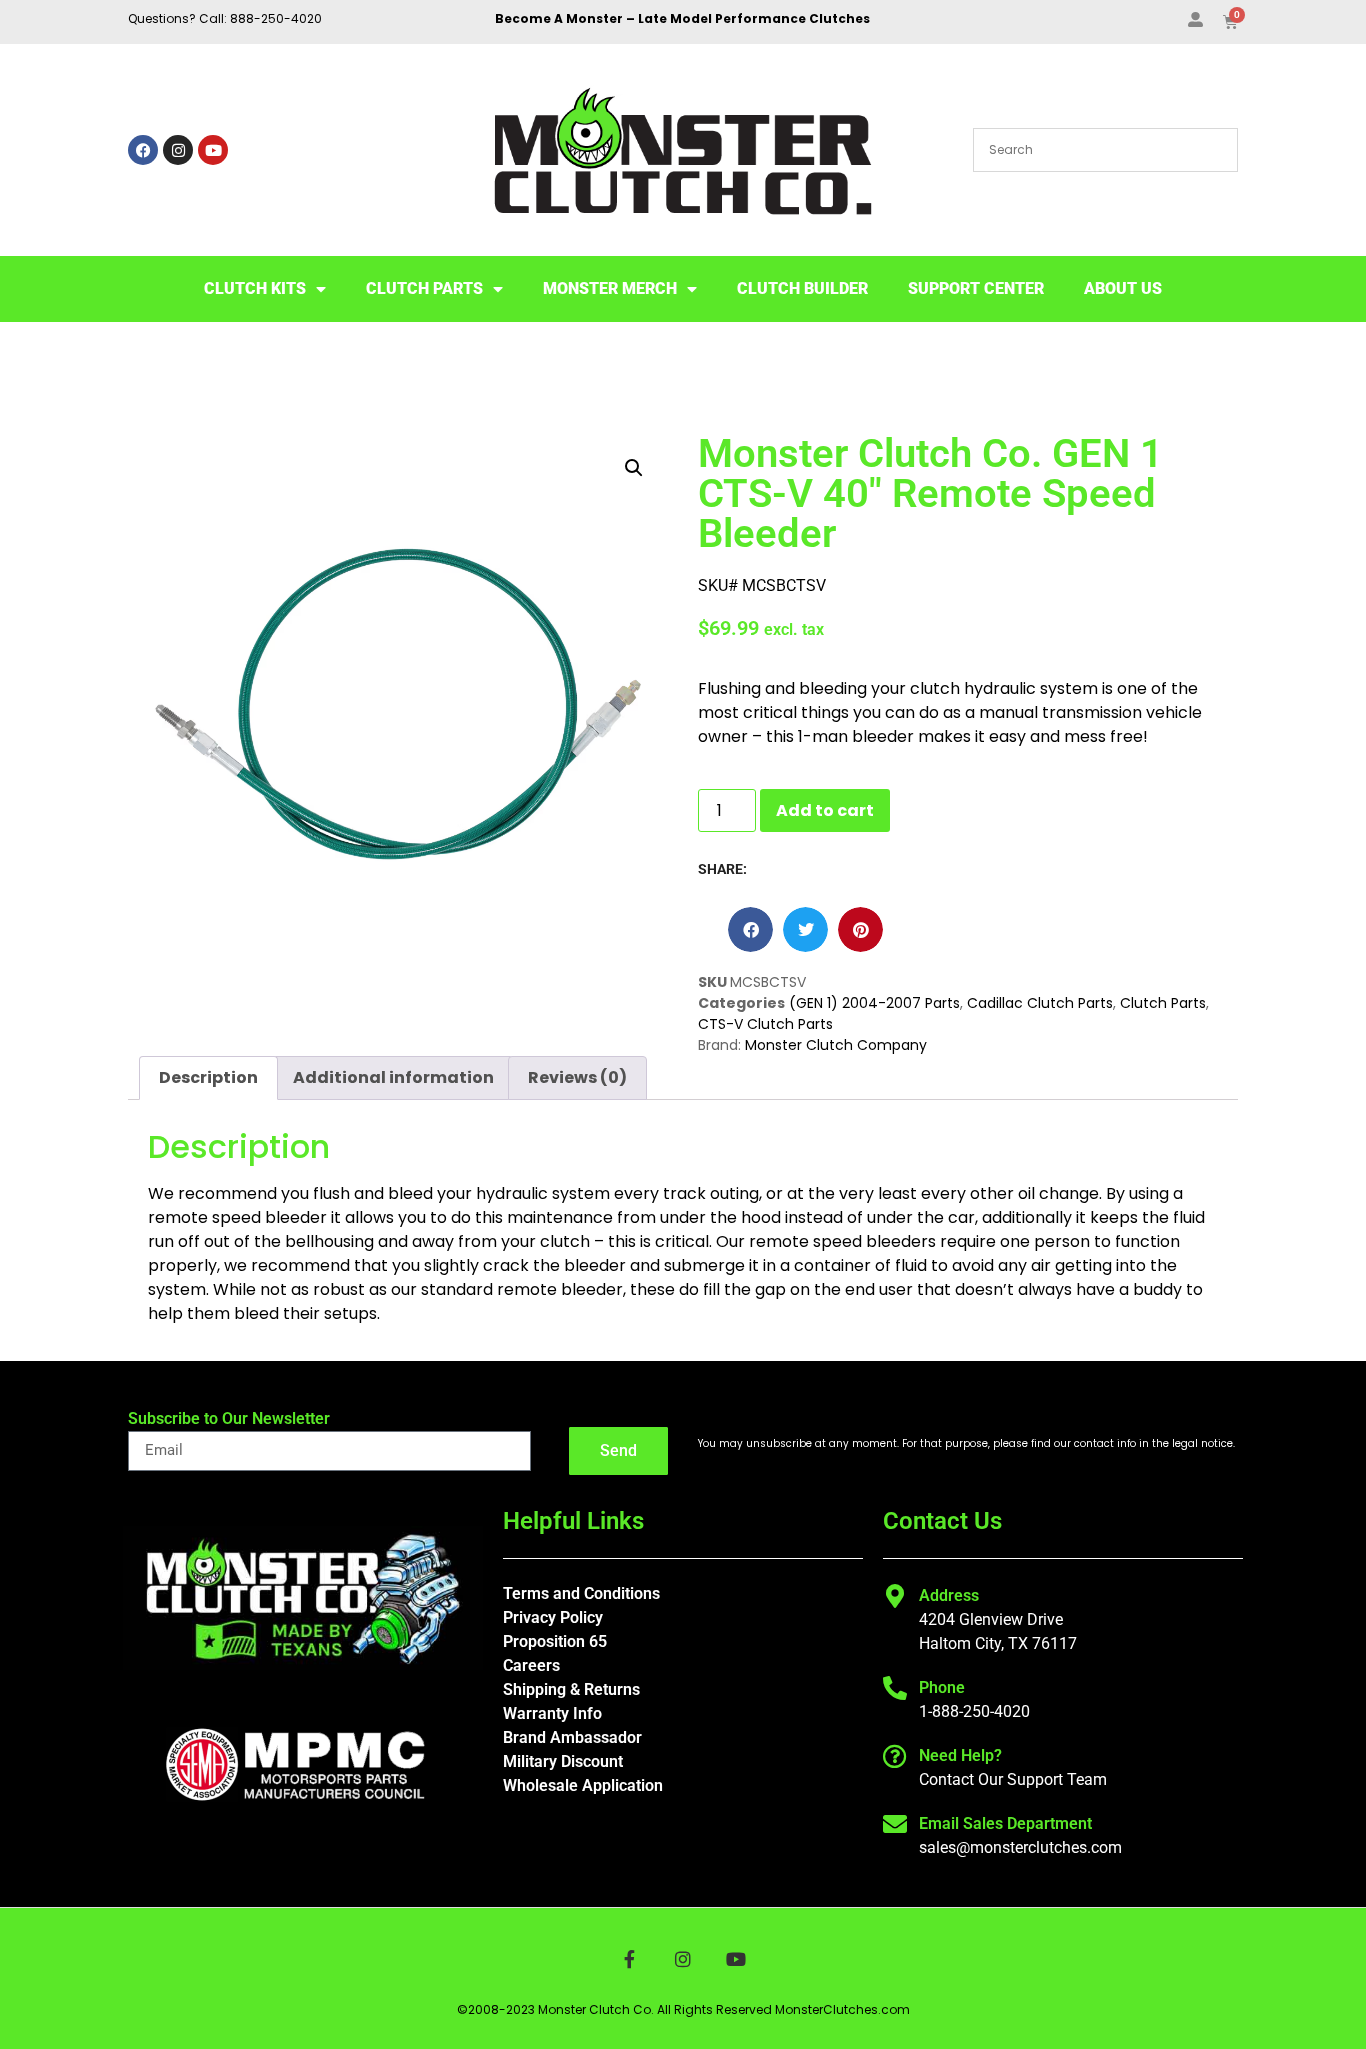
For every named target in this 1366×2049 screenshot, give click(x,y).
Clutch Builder (802, 288)
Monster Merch (610, 288)
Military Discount (563, 1761)
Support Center (976, 288)
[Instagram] (178, 150)
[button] (634, 468)
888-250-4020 (276, 18)
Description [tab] (208, 1077)
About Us (1123, 288)
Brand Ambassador (572, 1737)
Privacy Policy (553, 1617)
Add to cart (825, 810)
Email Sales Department (1005, 1823)
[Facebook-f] (629, 1959)
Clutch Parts (424, 288)
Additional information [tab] (393, 1077)
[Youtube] (213, 150)
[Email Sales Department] (895, 1824)
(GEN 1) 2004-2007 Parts (874, 1003)
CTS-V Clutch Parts (765, 1024)
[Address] (895, 1596)
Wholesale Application (583, 1785)
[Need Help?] (895, 1756)
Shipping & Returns (571, 1689)
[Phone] (895, 1688)
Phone (942, 1687)
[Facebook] (143, 150)
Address (949, 1595)
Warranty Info (552, 1713)
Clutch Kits (255, 288)
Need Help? (960, 1755)
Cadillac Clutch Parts (1040, 1003)
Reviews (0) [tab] (577, 1077)
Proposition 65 (555, 1641)
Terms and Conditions (581, 1593)
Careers (531, 1665)
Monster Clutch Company (836, 1045)
